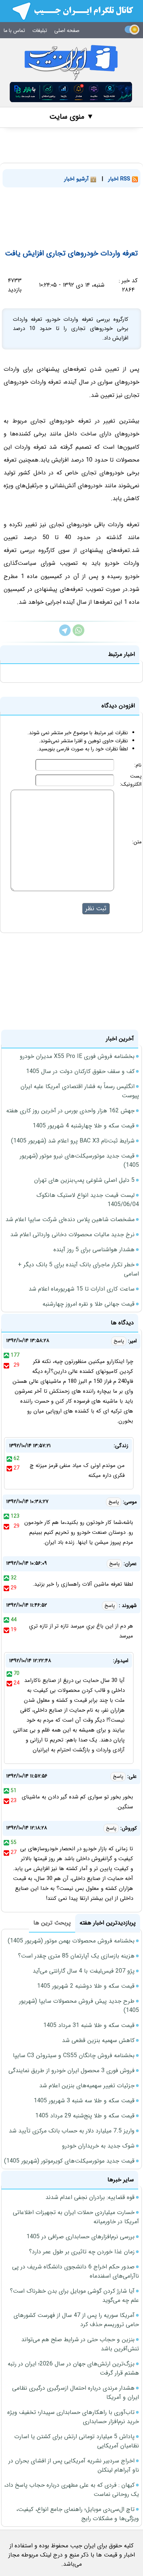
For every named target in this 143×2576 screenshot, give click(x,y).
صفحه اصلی (67, 31)
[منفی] (6, 1365)
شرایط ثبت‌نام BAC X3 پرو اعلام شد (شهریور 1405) (73, 1141)
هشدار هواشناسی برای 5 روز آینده (94, 1250)
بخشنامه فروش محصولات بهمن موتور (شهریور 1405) (71, 1941)
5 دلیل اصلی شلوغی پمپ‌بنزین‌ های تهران (84, 1180)
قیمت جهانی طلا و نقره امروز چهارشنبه (89, 1304)
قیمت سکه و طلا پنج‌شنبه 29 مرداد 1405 (85, 2116)
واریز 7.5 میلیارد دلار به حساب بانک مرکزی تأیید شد (72, 2131)
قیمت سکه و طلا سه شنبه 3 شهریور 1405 (84, 2101)
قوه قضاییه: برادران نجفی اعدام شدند (90, 2197)
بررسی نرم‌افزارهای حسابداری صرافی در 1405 (80, 2237)
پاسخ (119, 1341)
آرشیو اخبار (77, 179)
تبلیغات (40, 31)
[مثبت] (6, 1355)
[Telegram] (65, 634)
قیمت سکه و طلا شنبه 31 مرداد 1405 (89, 2025)
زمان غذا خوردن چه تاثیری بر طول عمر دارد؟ (82, 2252)
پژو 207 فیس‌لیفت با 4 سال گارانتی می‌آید (84, 1971)
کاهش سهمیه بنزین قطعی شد (98, 2040)
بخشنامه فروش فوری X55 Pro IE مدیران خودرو (77, 1056)
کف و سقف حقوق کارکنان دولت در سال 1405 (80, 1071)
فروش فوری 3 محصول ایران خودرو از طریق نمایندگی (71, 2071)
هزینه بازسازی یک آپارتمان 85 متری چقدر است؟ (76, 1956)
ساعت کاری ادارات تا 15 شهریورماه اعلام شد (82, 1289)
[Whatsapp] (78, 634)
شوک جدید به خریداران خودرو (98, 2146)
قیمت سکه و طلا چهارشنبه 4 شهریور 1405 (84, 1126)
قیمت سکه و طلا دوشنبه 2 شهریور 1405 (86, 1986)
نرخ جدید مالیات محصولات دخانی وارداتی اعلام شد (72, 1235)
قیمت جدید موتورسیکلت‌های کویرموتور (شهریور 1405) (69, 2161)
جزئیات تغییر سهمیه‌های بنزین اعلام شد (87, 2086)
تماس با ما (14, 31)
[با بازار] (71, 92)
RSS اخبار (120, 179)
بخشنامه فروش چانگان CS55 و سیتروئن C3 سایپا (74, 2055)
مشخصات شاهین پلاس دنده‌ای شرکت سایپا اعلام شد (70, 1219)
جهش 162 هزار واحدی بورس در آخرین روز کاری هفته (70, 1111)
